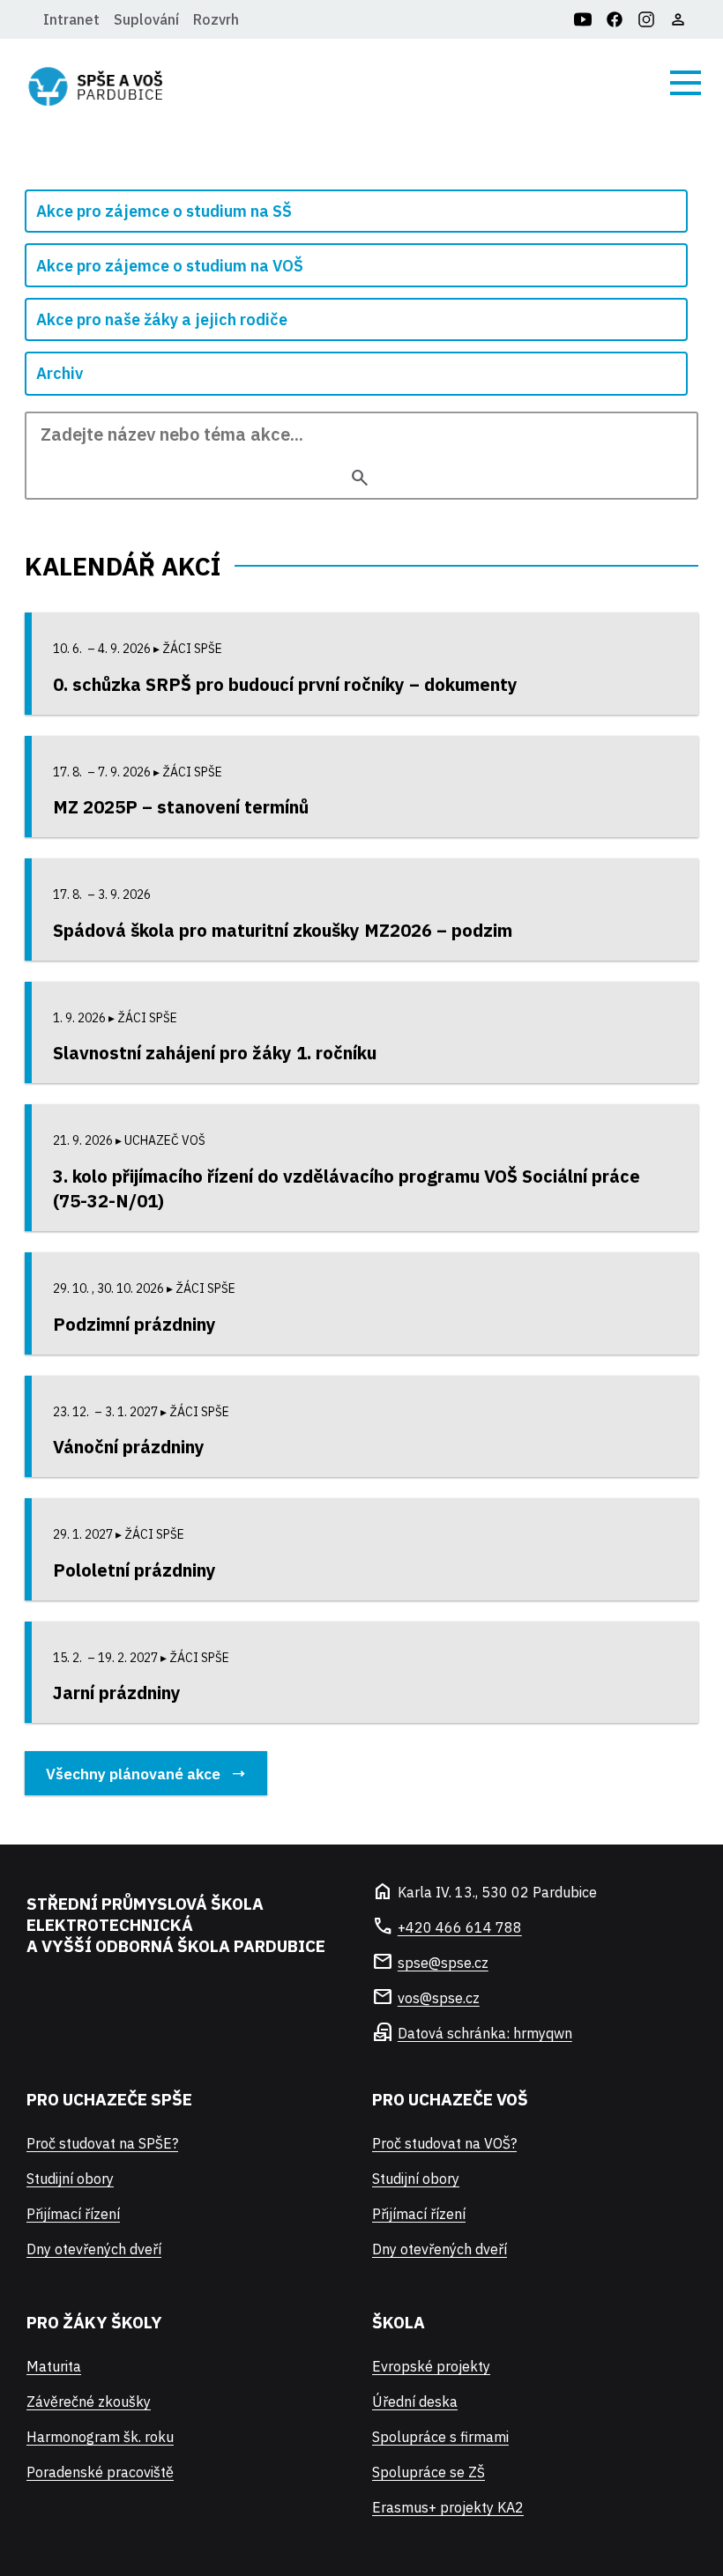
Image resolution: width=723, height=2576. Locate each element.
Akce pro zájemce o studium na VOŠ (170, 266)
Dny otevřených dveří (94, 2249)
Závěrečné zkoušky (89, 2402)
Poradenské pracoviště (100, 2472)
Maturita (54, 2366)
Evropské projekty (431, 2366)
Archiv (60, 373)
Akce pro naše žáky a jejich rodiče (162, 319)
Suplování (146, 19)
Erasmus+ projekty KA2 (448, 2507)
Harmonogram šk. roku (100, 2437)
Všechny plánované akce (133, 1774)
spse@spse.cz (443, 1963)
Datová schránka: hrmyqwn (485, 2033)
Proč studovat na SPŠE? (102, 2143)
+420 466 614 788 (460, 1927)
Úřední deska (415, 2402)
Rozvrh (216, 19)
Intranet (71, 19)
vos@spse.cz (439, 1998)
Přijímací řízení (73, 2214)
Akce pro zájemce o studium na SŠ (164, 211)
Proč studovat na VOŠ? (444, 2143)
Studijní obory (70, 2179)
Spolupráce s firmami (440, 2437)
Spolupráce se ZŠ (429, 2472)
